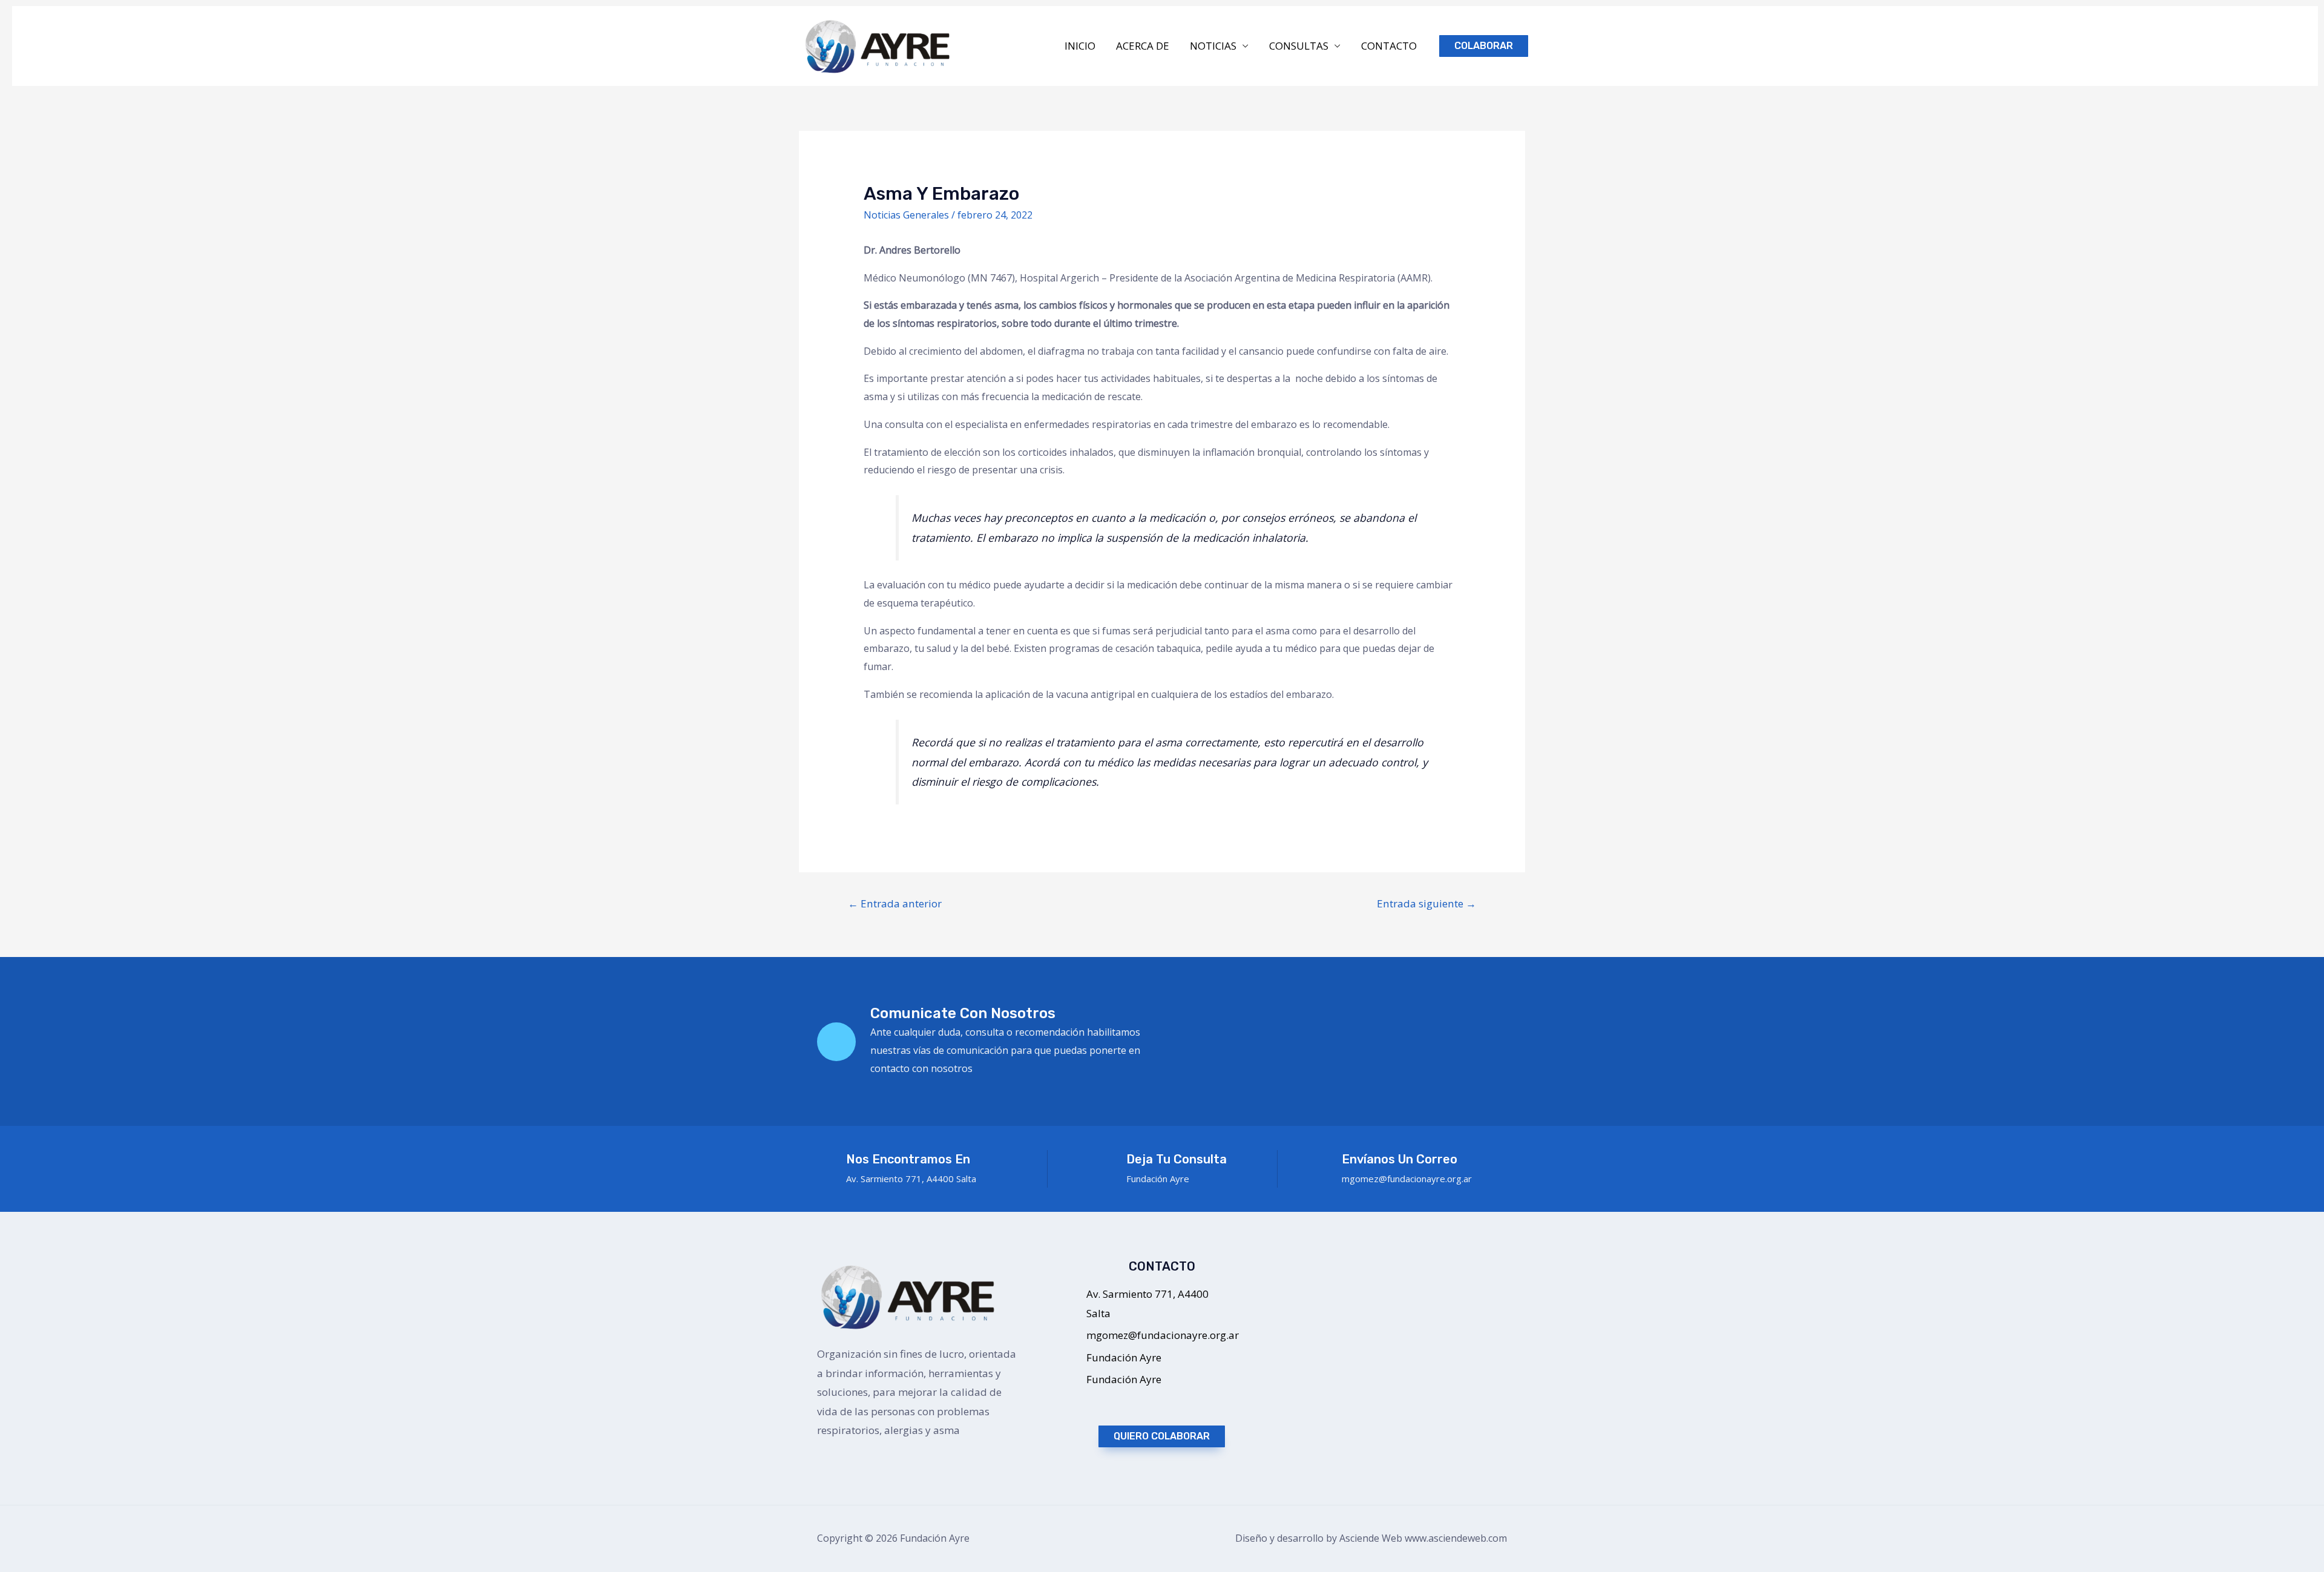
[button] (1162, 1436)
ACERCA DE (1143, 46)
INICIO (1080, 46)
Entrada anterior (895, 903)
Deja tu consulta (1177, 1159)
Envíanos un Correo (1400, 1159)
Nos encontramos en (908, 1159)
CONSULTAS (1299, 46)
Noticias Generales (906, 215)
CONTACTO (1389, 46)
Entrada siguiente (1426, 903)
